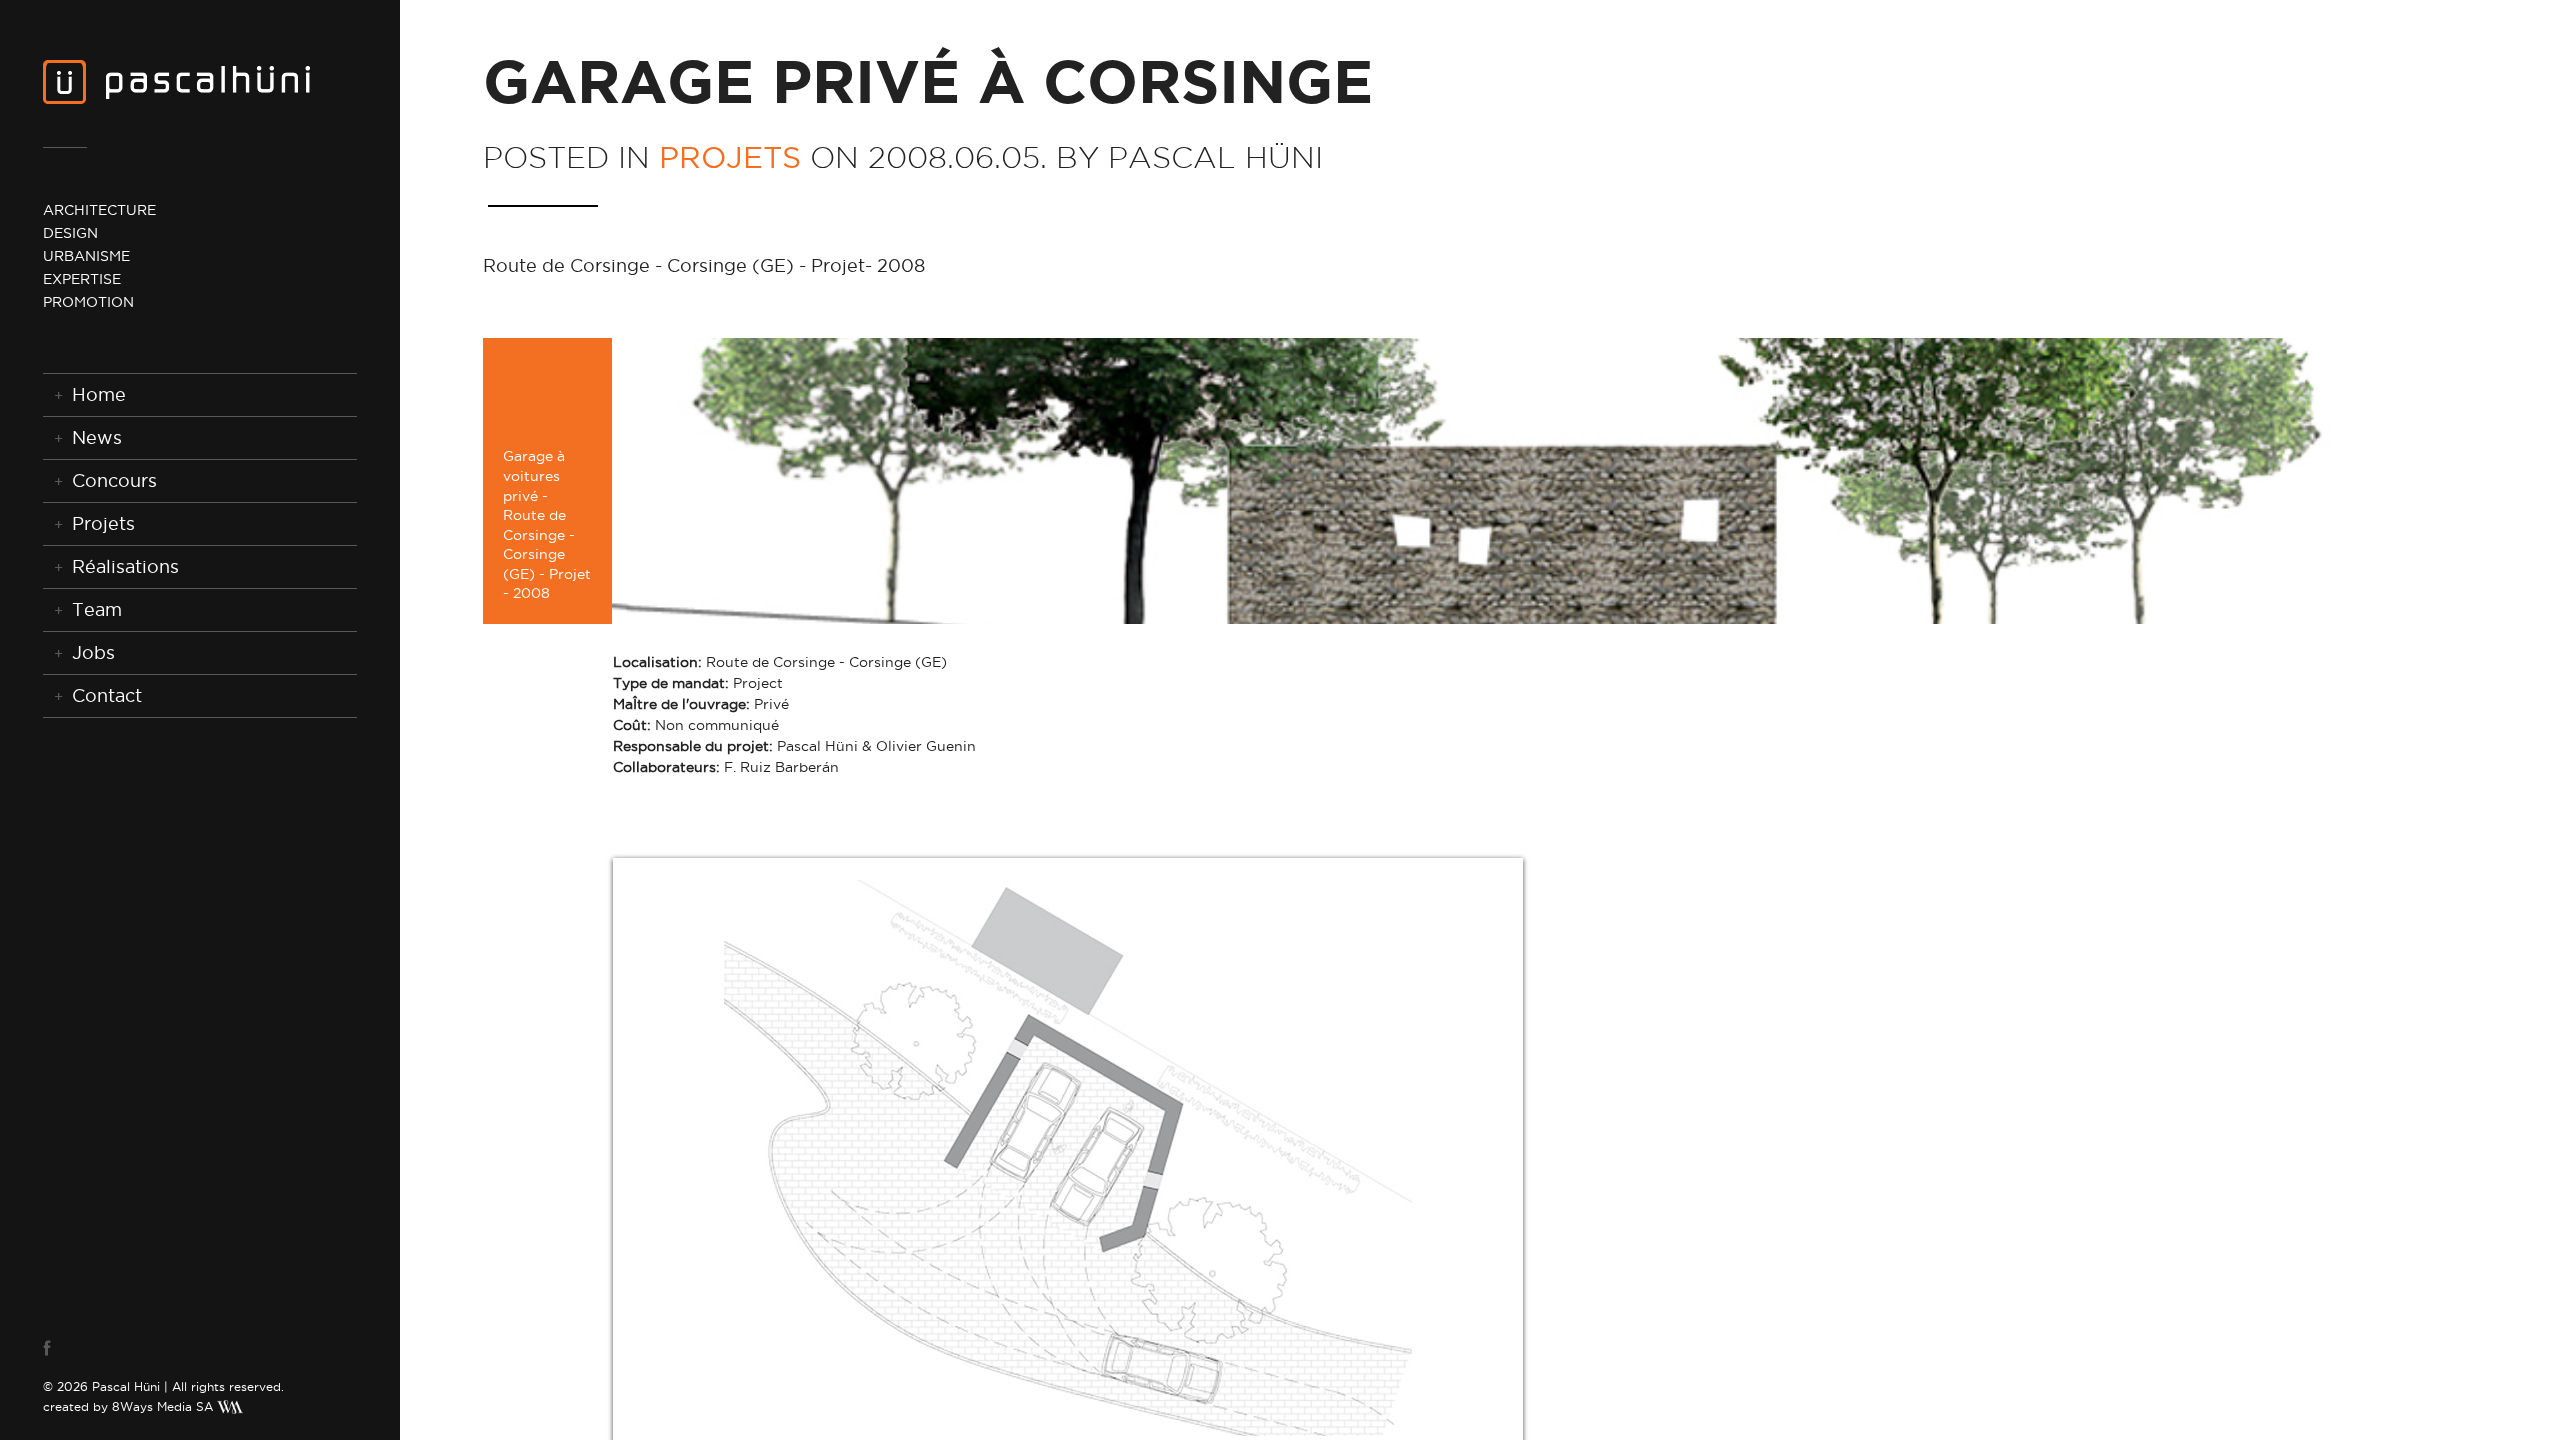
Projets (103, 523)
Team (97, 609)
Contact (107, 695)
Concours (114, 480)
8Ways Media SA (162, 1406)
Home (99, 394)
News (97, 437)
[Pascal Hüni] (176, 81)
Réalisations (125, 566)
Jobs (93, 652)
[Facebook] (66, 1348)
